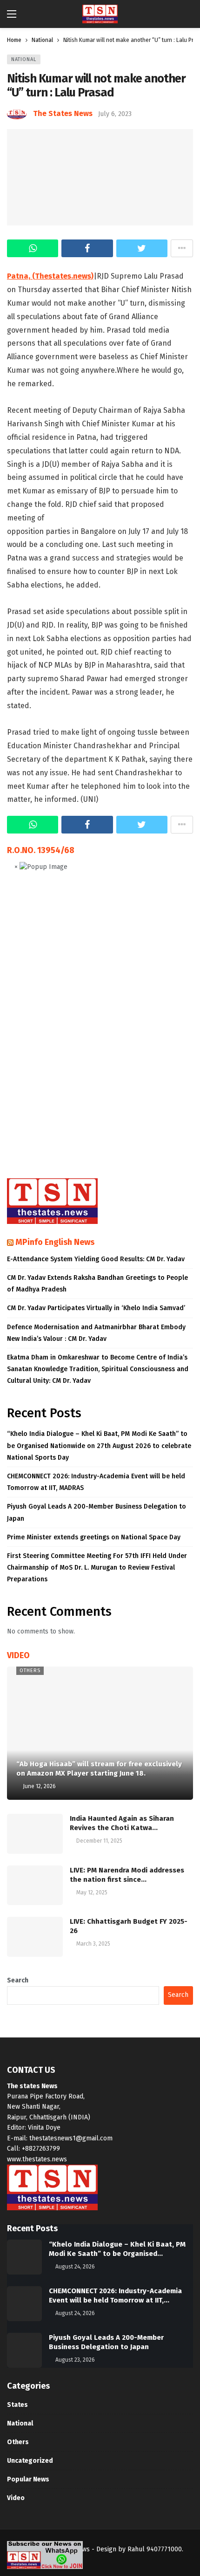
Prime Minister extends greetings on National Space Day (94, 1537)
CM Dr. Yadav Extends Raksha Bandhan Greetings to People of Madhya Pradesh (97, 1284)
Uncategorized (30, 2461)
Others (30, 1671)
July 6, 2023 (115, 114)
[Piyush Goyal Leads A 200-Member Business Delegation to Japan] (24, 2350)
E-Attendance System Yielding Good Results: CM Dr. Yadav (96, 1259)
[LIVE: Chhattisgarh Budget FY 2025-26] (35, 1937)
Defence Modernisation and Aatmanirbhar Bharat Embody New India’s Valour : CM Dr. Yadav (96, 1333)
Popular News (28, 2479)
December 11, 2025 (99, 1841)
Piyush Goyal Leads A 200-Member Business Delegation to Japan (97, 1512)
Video (16, 2498)
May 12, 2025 (92, 1893)
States (17, 2405)
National (24, 59)
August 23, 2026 (75, 2360)
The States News (63, 113)
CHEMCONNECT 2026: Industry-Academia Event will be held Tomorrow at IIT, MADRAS (96, 1482)
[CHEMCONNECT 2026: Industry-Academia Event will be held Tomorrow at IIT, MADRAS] (24, 2304)
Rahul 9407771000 (155, 2549)
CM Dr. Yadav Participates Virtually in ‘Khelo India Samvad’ (96, 1308)
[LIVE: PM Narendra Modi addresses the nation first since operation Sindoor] (35, 1886)
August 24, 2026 (75, 2267)
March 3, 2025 (93, 1944)
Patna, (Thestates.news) (50, 276)
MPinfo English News (55, 1242)
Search (18, 1980)
